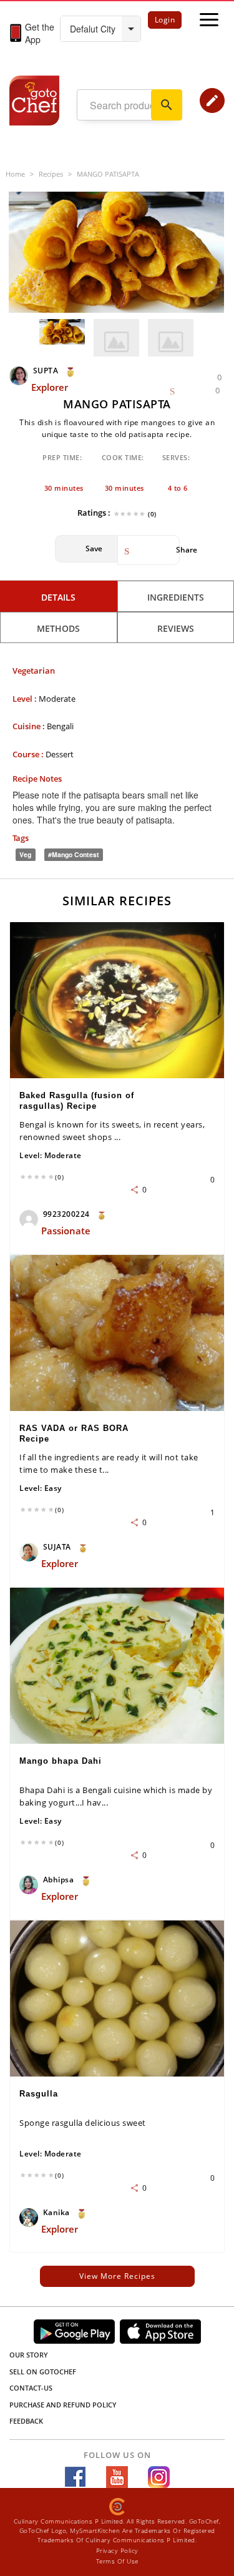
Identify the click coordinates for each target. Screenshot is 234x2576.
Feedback (26, 2421)
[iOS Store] (160, 2332)
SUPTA (46, 371)
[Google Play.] (74, 2332)
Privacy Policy (117, 2550)
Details (58, 597)
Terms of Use (117, 2561)
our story (29, 2355)
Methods (58, 628)
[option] (116, 252)
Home (15, 174)
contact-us (31, 2388)
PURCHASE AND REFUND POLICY (63, 2405)
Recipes (51, 174)
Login (165, 20)
